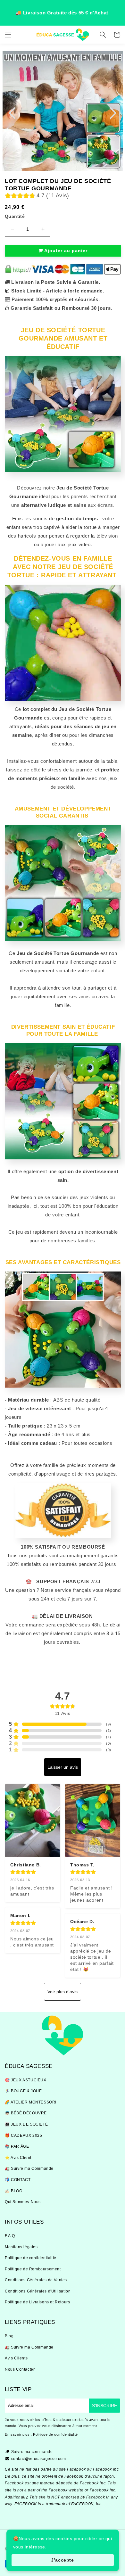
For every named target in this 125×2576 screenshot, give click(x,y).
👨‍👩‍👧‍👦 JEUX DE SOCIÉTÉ (26, 2124)
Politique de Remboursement (33, 2269)
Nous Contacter (20, 2369)
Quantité (15, 216)
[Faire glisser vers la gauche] (12, 113)
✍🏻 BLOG (14, 2191)
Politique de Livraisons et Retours (37, 2302)
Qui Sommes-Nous (23, 2202)
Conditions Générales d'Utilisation (38, 2291)
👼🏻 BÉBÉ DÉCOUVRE (26, 2113)
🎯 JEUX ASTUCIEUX (26, 2080)
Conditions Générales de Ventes (36, 2280)
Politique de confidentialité (31, 2258)
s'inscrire (104, 2406)
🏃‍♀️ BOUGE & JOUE (23, 2091)
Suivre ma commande (32, 2452)
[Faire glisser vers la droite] (113, 113)
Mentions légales (21, 2247)
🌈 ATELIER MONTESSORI (31, 2102)
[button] (8, 35)
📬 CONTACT (18, 2180)
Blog (9, 2336)
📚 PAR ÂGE (17, 2146)
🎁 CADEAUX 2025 (23, 2136)
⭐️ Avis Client (18, 2158)
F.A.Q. (11, 2236)
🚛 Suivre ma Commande (29, 2169)
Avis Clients (16, 2358)
